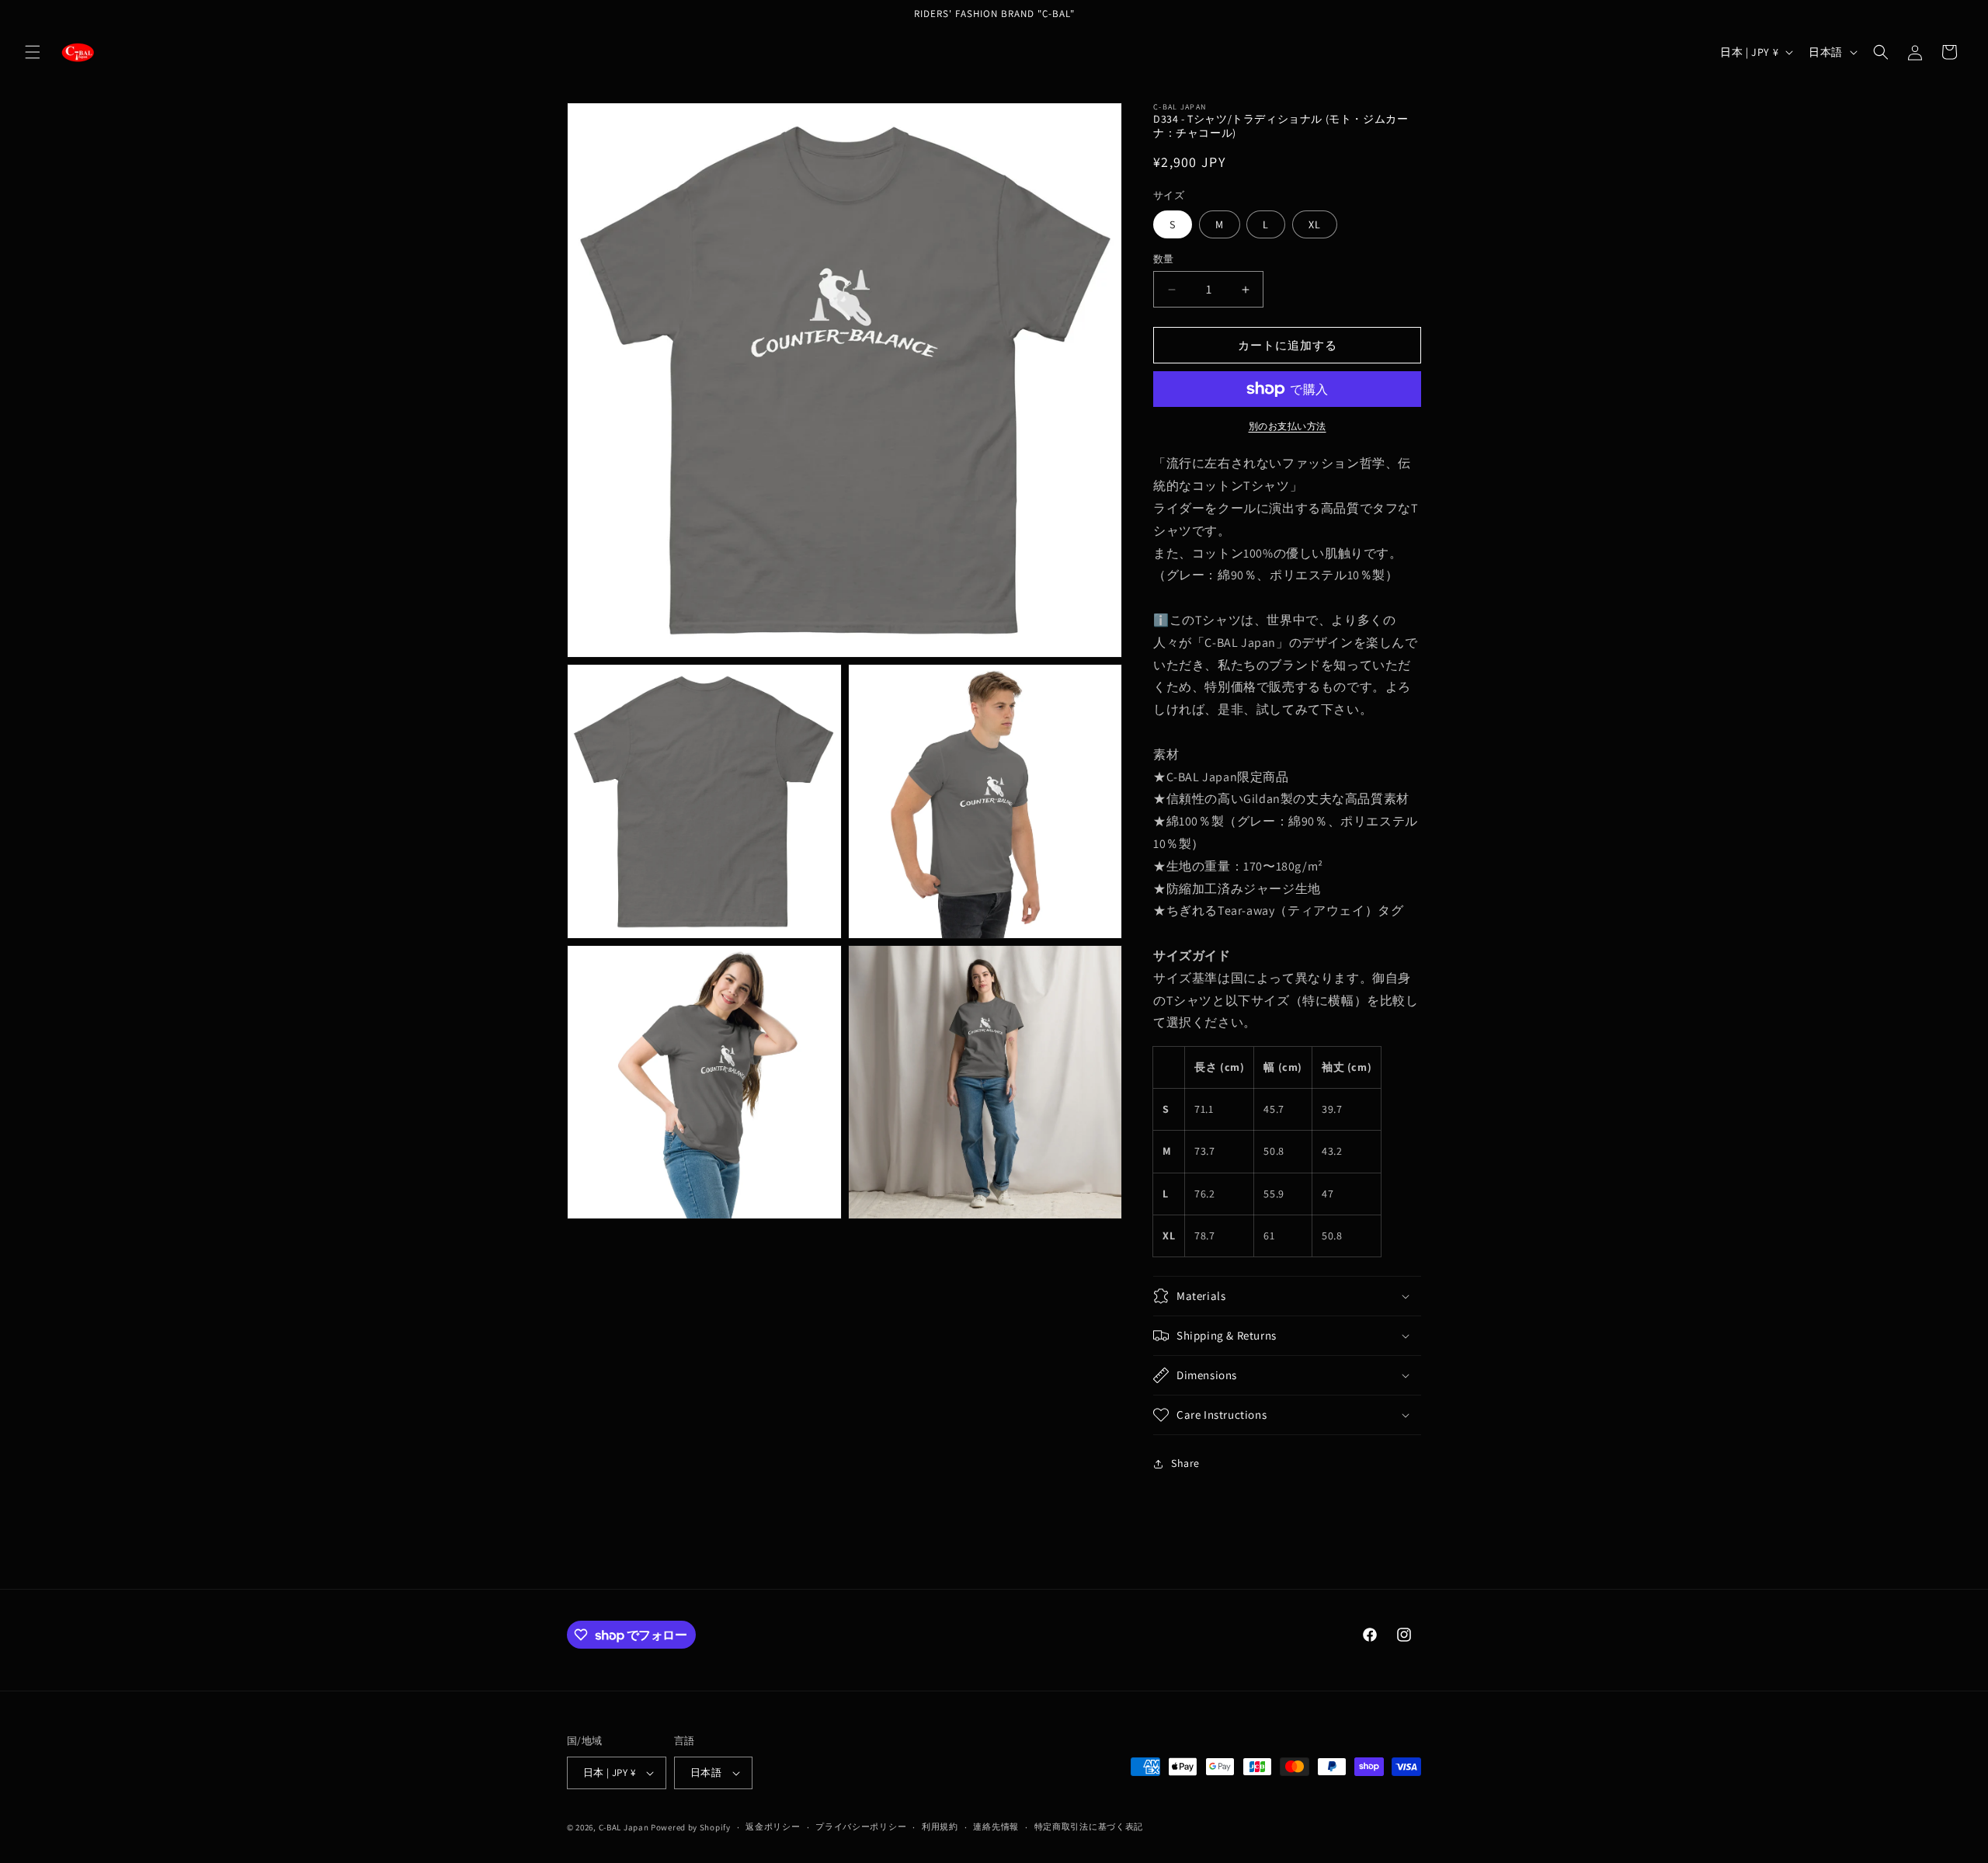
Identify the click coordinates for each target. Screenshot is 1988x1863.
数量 (1164, 259)
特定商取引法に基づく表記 (1089, 1827)
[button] (33, 52)
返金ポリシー (773, 1827)
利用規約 (940, 1827)
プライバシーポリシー (861, 1827)
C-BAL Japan (624, 1827)
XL (1315, 224)
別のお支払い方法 (1288, 426)
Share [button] (1185, 1463)
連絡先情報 (996, 1827)
